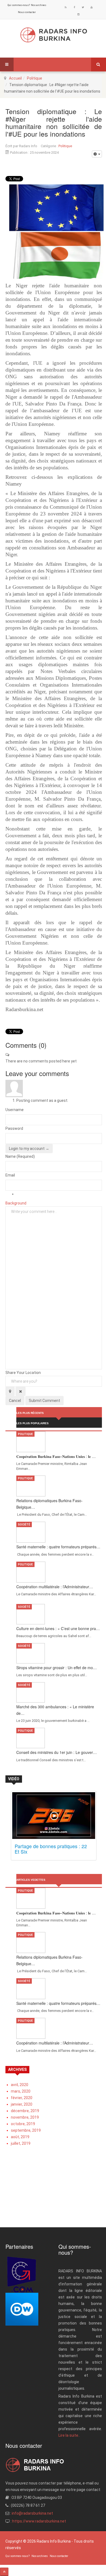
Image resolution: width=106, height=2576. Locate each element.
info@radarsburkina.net (32, 2513)
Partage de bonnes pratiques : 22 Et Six (51, 1849)
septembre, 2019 (26, 2130)
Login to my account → (29, 1149)
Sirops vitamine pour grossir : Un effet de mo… (57, 1668)
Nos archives (39, 5)
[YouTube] (92, 7)
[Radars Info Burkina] (54, 35)
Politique (35, 78)
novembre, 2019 (25, 2117)
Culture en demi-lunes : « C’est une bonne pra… (58, 1628)
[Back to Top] (4, 2572)
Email (10, 1175)
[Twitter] (83, 7)
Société (24, 1525)
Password (14, 1128)
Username (15, 1110)
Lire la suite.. (69, 2435)
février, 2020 (22, 2098)
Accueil (15, 78)
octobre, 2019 (23, 2124)
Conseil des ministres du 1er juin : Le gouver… (57, 1752)
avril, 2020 (20, 2085)
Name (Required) (20, 1156)
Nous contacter (27, 12)
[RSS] (66, 7)
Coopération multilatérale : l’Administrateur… (55, 1587)
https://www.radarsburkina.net (39, 2521)
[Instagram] (79, 14)
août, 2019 (20, 2137)
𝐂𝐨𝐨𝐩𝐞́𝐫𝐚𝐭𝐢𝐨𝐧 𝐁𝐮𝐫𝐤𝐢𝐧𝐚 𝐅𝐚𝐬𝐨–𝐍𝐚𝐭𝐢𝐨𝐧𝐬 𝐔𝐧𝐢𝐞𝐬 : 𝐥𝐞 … (56, 1456)
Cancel (15, 1401)
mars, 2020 (21, 2091)
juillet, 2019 (21, 2143)
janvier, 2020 (22, 2104)
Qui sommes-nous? (19, 5)
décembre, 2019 (25, 2111)
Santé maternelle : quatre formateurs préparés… (58, 1547)
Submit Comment (44, 1401)
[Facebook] (74, 7)
